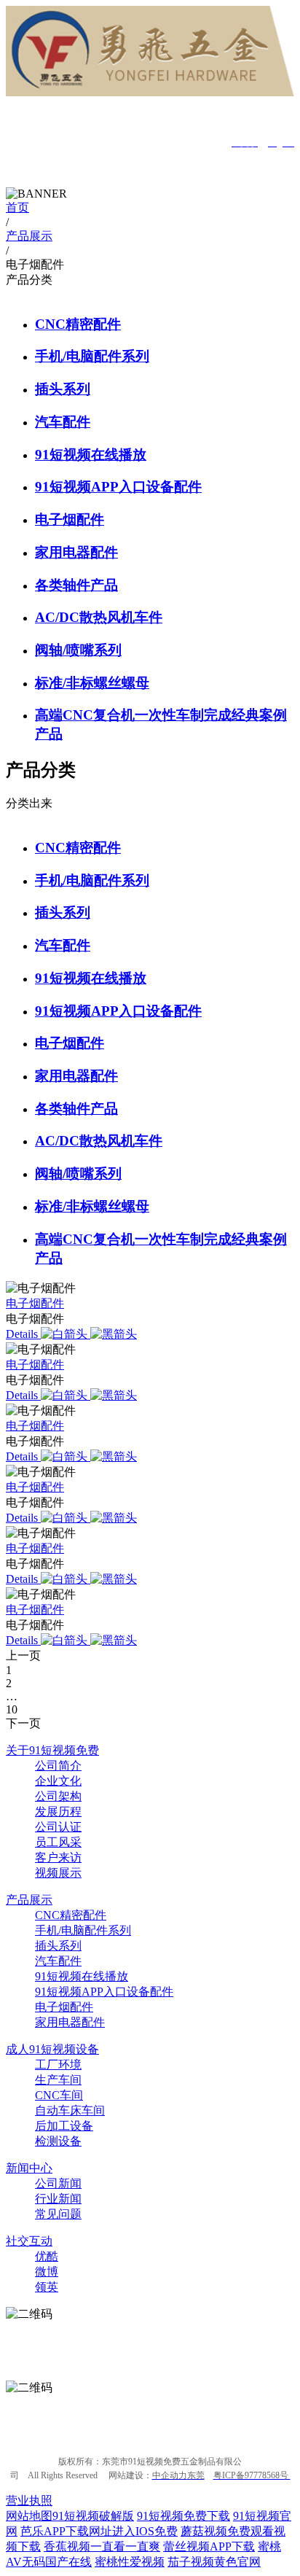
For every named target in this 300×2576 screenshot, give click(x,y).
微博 (47, 2272)
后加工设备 (64, 2126)
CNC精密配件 (78, 324)
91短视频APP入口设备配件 (118, 487)
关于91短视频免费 (52, 1750)
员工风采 (58, 1842)
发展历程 (58, 1812)
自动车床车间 (70, 2110)
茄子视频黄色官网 (214, 2562)
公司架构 (58, 1796)
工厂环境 (58, 2065)
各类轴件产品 (76, 585)
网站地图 (29, 2516)
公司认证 (58, 1827)
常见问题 (58, 2214)
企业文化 (58, 1781)
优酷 (47, 2256)
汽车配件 (63, 422)
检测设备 (58, 2141)
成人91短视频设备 (52, 2049)
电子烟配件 (70, 520)
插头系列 (63, 389)
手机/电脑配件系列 (92, 356)
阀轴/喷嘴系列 (78, 650)
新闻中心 (29, 2168)
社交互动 (29, 2241)
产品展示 (29, 1900)
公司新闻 (58, 2183)
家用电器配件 (76, 552)
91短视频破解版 (93, 2516)
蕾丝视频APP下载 (209, 2546)
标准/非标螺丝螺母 (92, 683)
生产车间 (58, 2080)
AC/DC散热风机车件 (99, 617)
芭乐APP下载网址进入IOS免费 (99, 2531)
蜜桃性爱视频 (130, 2562)
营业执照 (29, 2501)
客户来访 (58, 1857)
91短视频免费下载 (183, 2516)
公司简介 (58, 1766)
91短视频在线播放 (91, 455)
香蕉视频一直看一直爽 (102, 2546)
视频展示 (58, 1873)
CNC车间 (59, 2095)
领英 (47, 2287)
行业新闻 (58, 2199)
